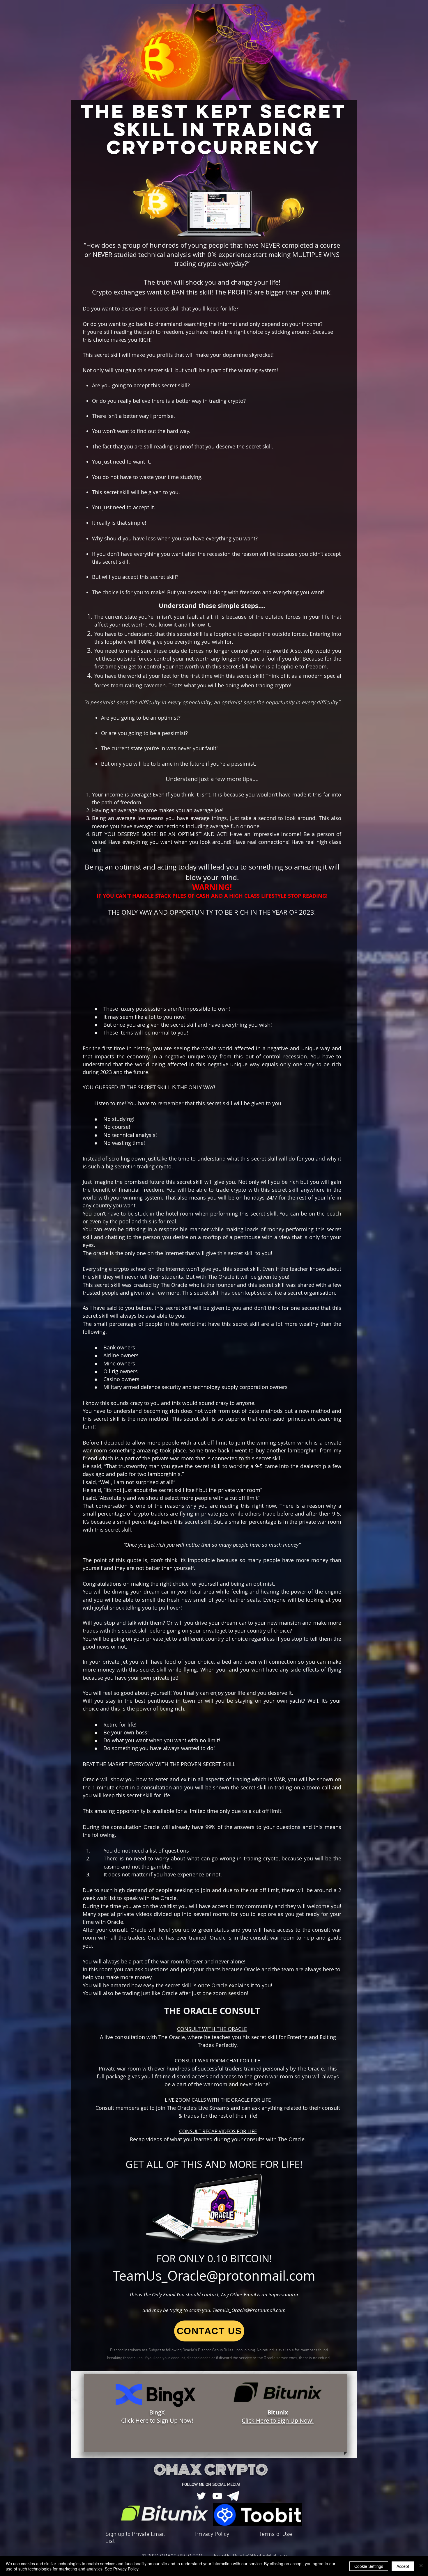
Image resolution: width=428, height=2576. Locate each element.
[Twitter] (199, 2444)
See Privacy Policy (122, 2569)
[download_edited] (231, 2444)
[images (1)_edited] (233, 2496)
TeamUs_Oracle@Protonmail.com (249, 2310)
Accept (403, 2566)
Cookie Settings (369, 2566)
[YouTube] (215, 2444)
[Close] (421, 2566)
